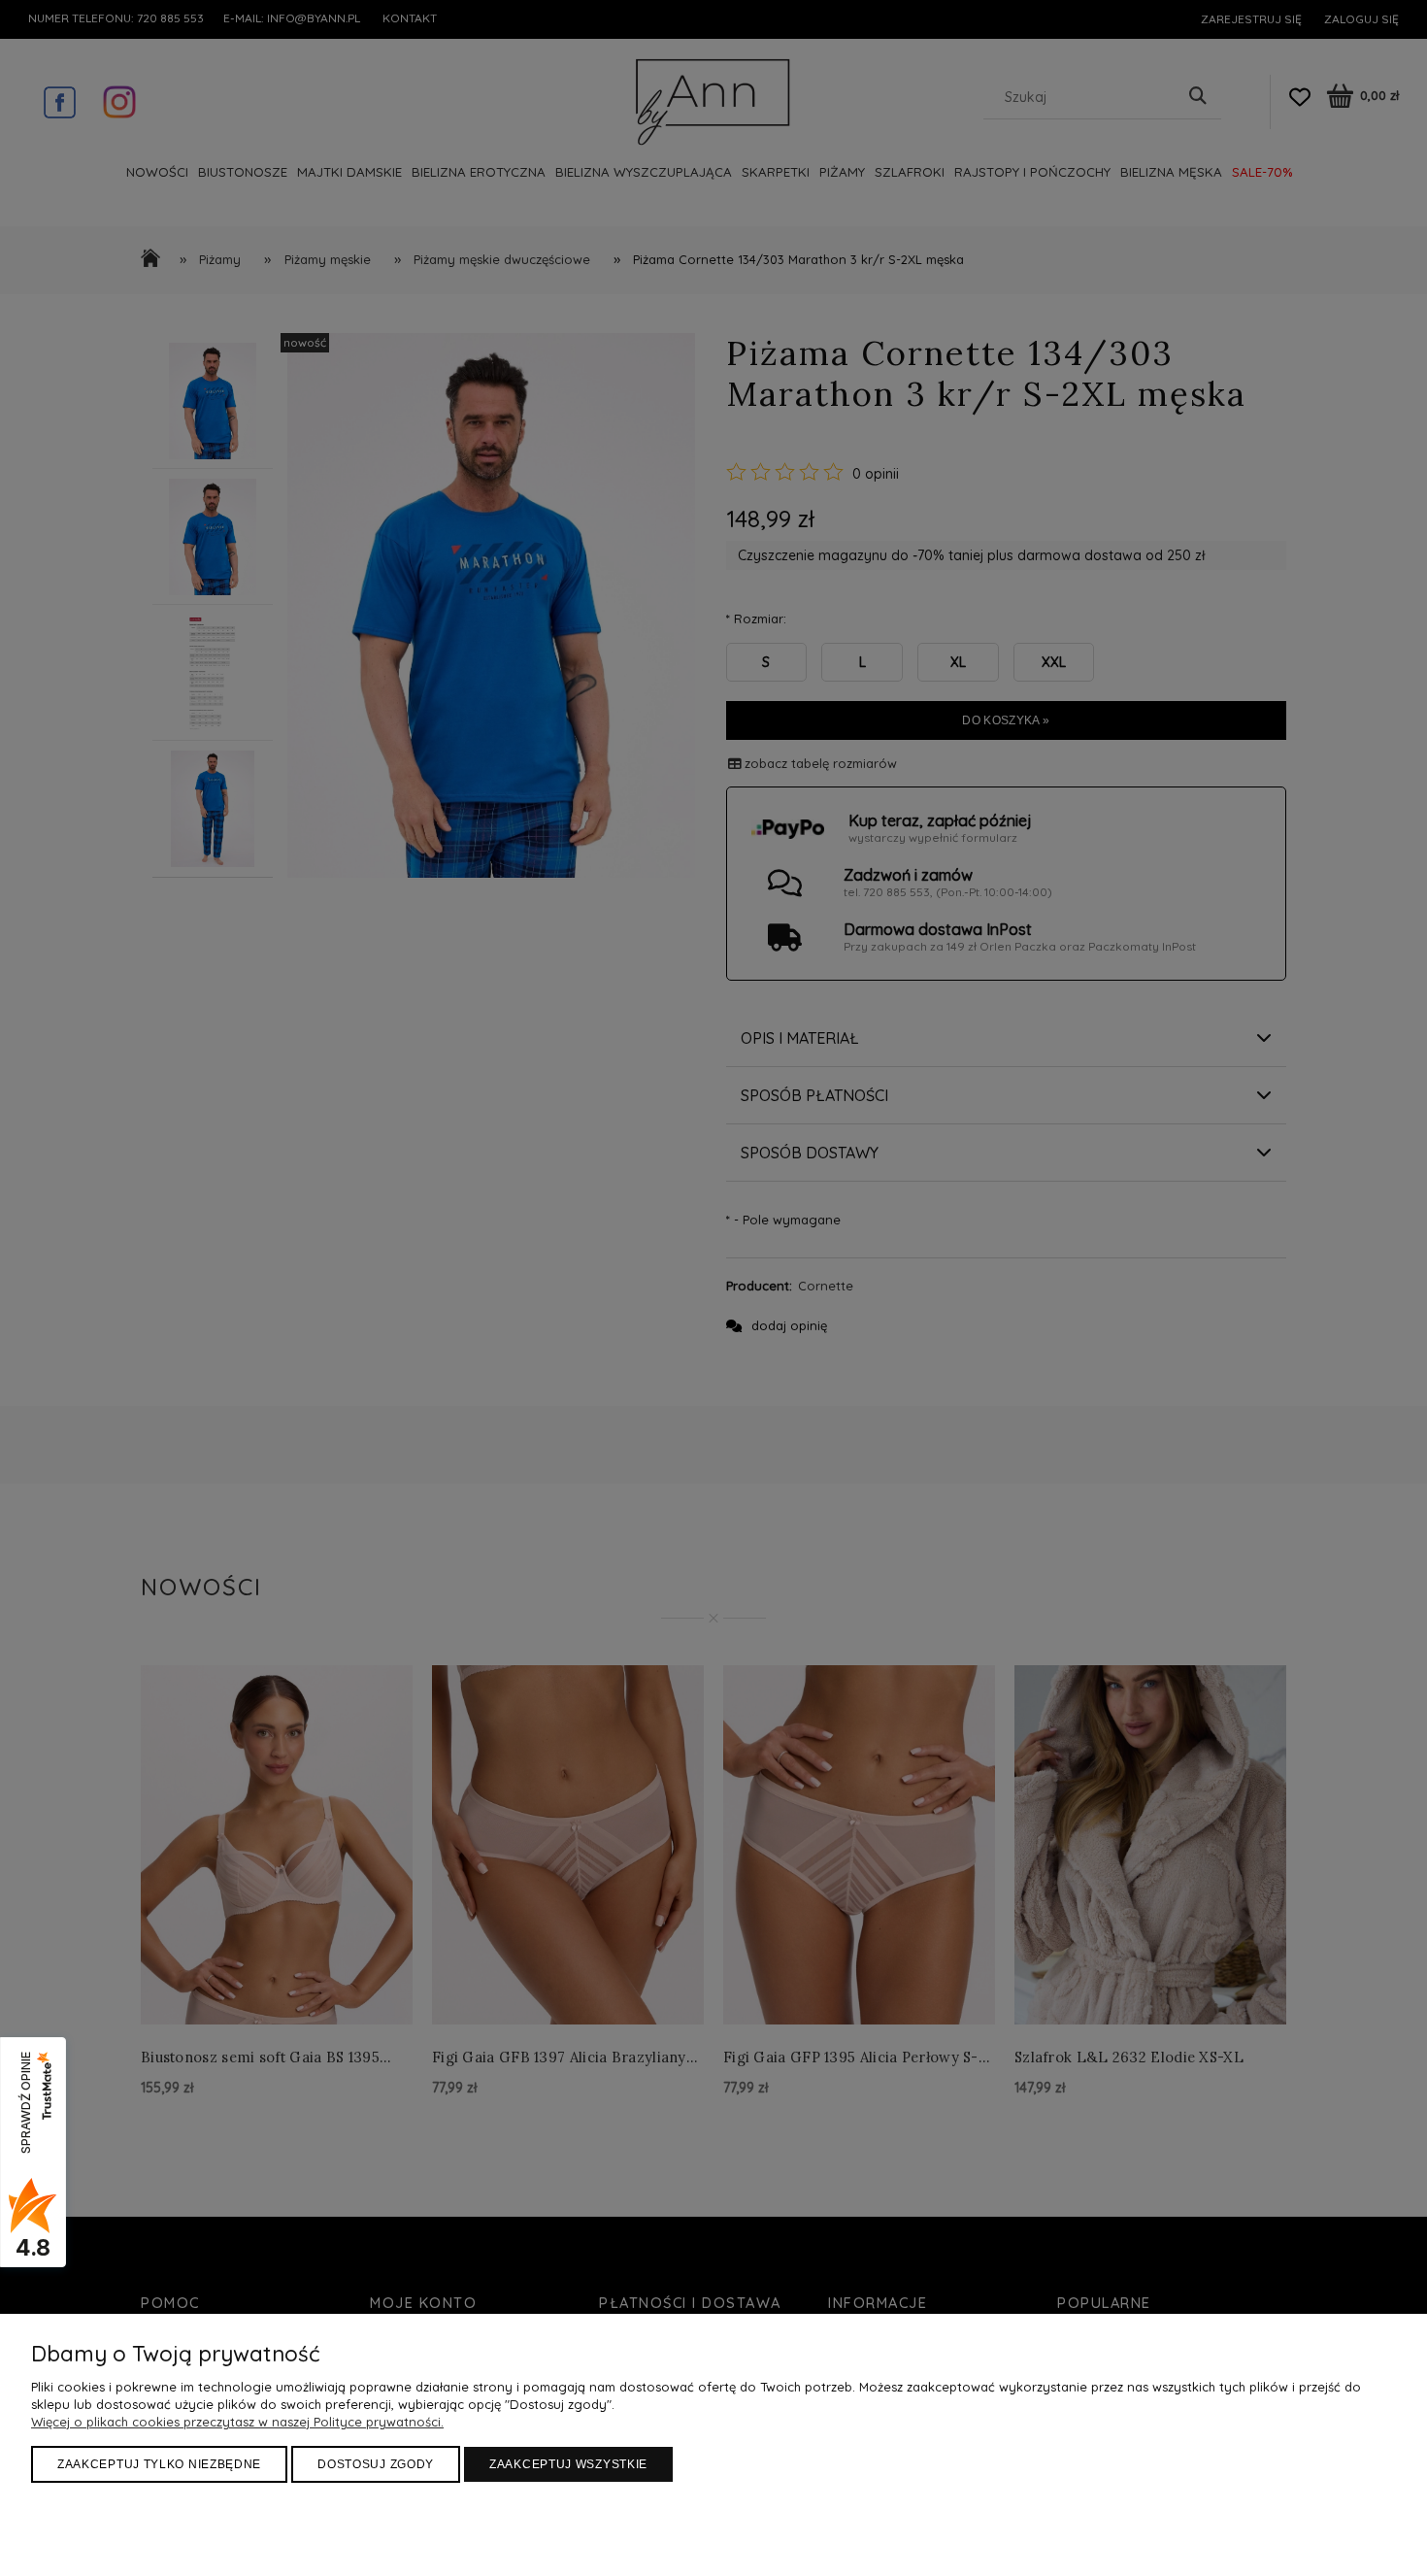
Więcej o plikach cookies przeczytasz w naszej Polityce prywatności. (237, 2422)
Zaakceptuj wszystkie (568, 2464)
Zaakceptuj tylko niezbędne (159, 2464)
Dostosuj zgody (376, 2464)
